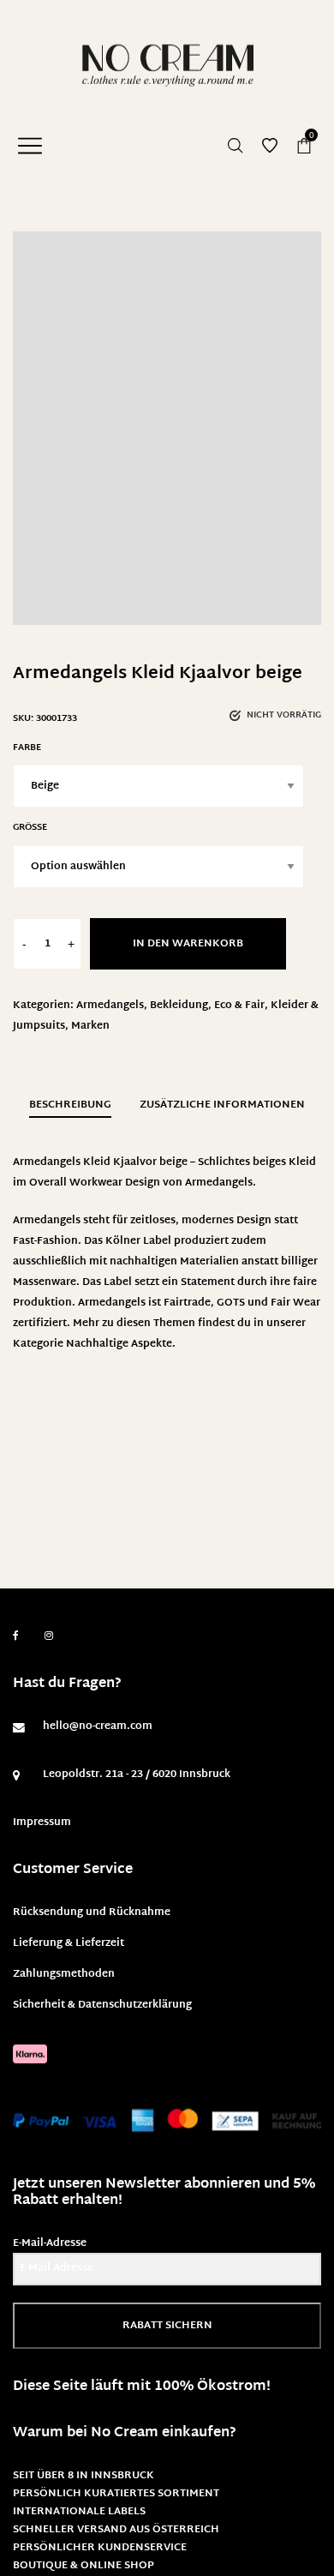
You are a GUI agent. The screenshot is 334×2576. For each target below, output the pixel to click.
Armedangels (110, 1006)
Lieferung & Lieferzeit (69, 1943)
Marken (90, 1026)
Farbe (27, 748)
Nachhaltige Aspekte (119, 1344)
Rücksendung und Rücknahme (92, 1912)
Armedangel (109, 1303)
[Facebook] (16, 1636)
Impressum (42, 1822)
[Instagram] (49, 1636)
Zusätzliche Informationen (222, 1105)
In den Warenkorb (188, 944)
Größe (30, 828)
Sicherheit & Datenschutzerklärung (102, 2005)
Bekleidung (179, 1006)
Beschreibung (70, 1105)
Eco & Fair (239, 1006)
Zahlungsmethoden (64, 1974)
